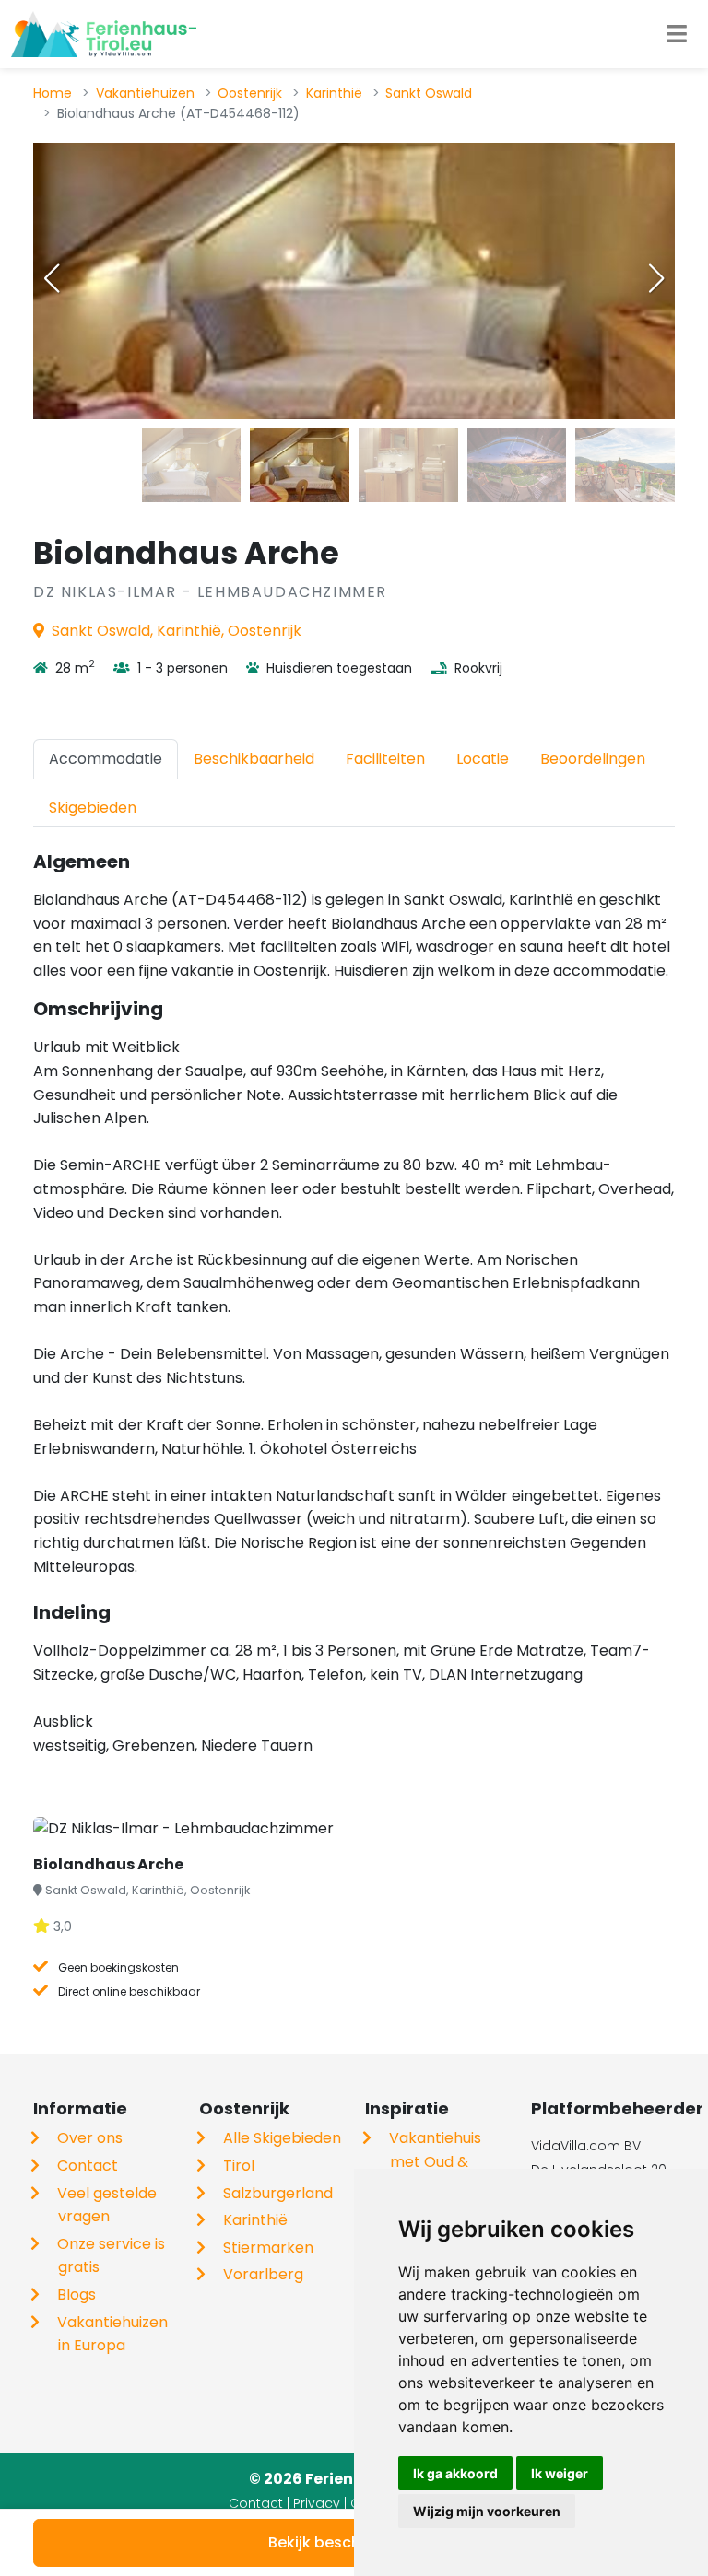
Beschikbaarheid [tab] (254, 759)
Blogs (77, 2295)
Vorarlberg (263, 2274)
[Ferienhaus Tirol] (104, 34)
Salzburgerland (278, 2193)
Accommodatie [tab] (106, 759)
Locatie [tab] (483, 759)
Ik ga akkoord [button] (455, 2473)
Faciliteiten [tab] (385, 759)
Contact (88, 2166)
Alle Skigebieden (282, 2138)
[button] (656, 278)
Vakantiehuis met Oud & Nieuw (435, 2161)
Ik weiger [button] (560, 2473)
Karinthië (334, 93)
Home (53, 93)
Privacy (317, 2503)
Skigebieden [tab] (93, 808)
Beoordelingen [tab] (593, 759)
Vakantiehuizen (145, 93)
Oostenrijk (250, 93)
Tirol (239, 2166)
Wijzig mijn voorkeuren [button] (487, 2511)
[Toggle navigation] (677, 34)
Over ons (90, 2138)
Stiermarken (268, 2248)
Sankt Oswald (429, 93)
